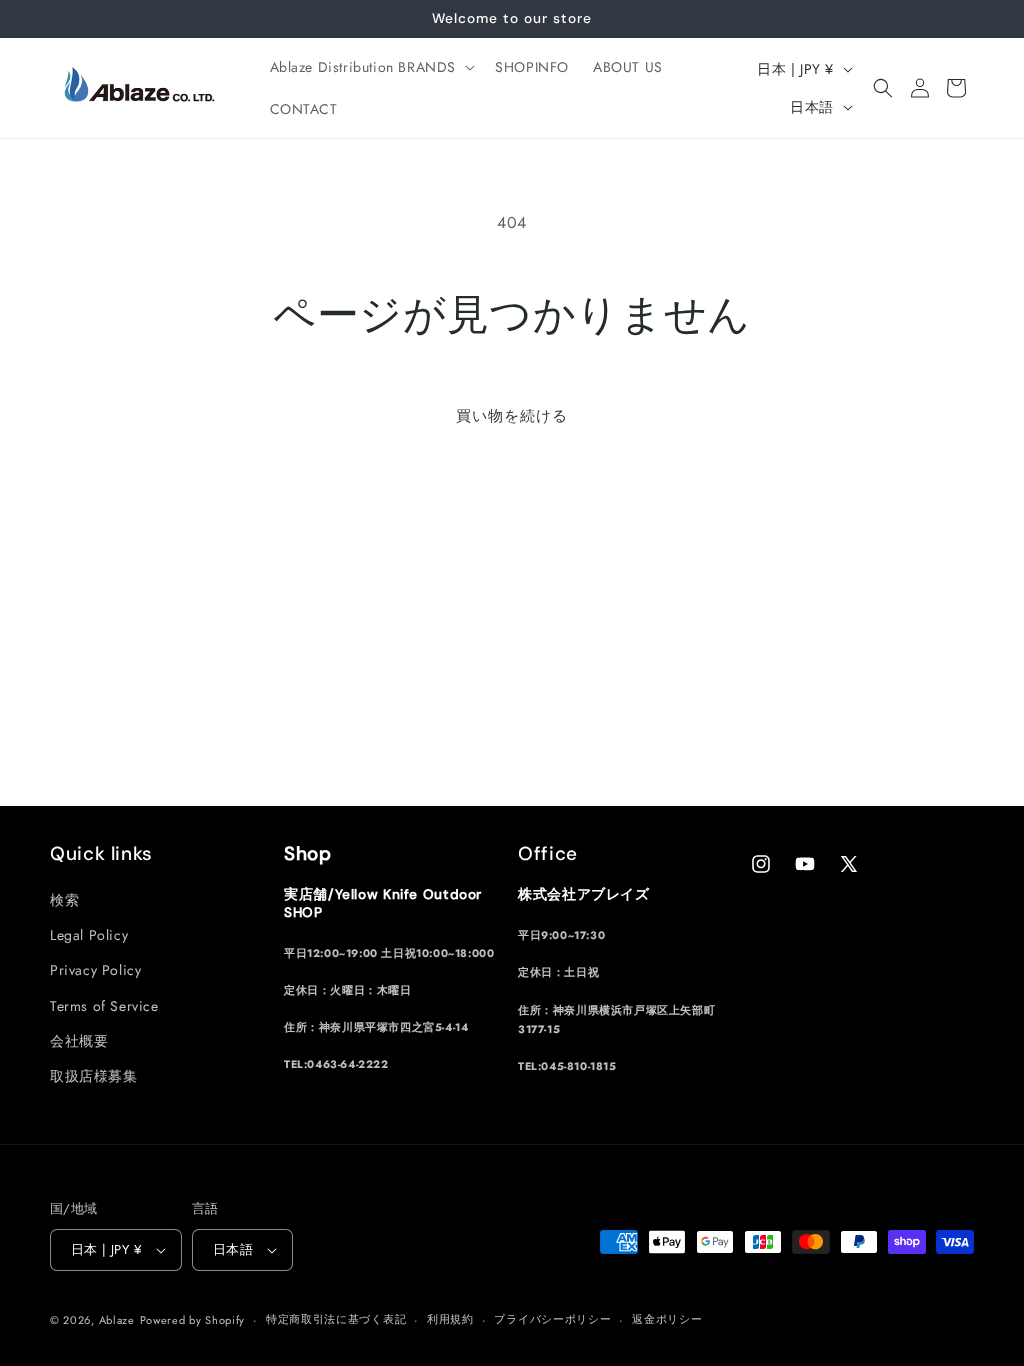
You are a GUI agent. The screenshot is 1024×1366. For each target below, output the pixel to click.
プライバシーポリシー (552, 1319)
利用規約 (450, 1319)
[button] (371, 67)
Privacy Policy (95, 970)
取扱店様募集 (94, 1076)
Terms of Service (104, 1006)
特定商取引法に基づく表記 (336, 1319)
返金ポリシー (667, 1319)
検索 (64, 900)
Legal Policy (89, 935)
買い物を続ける (512, 416)
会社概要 (79, 1041)
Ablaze (117, 1320)
